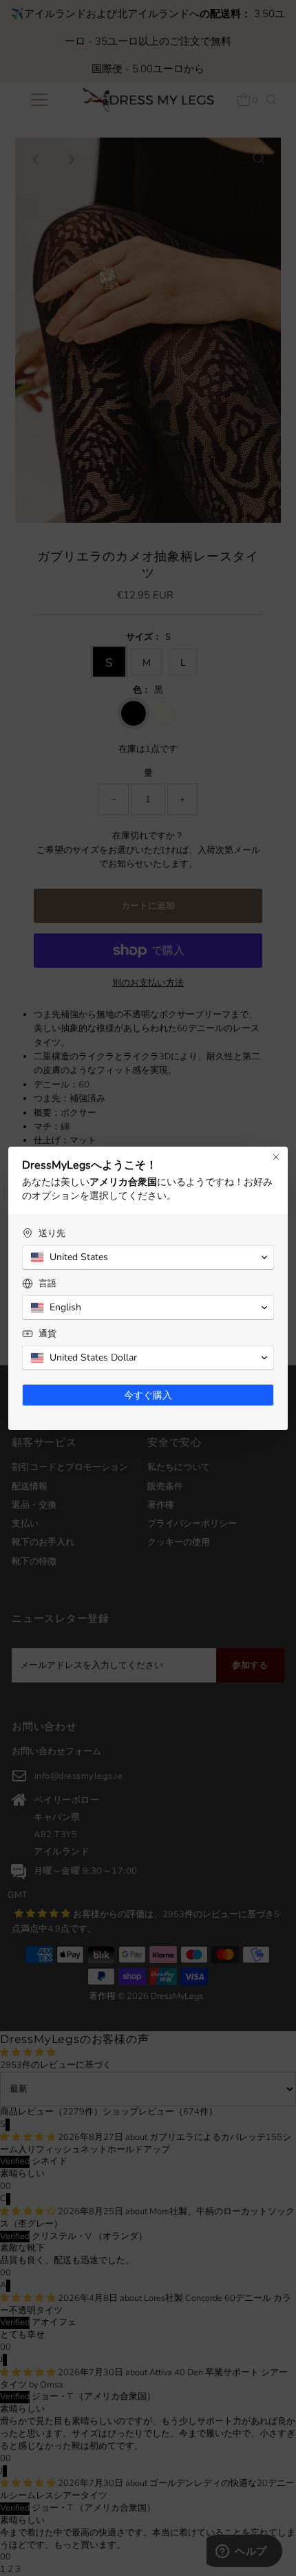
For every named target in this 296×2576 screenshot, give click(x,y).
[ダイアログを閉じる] (276, 1157)
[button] (148, 1257)
